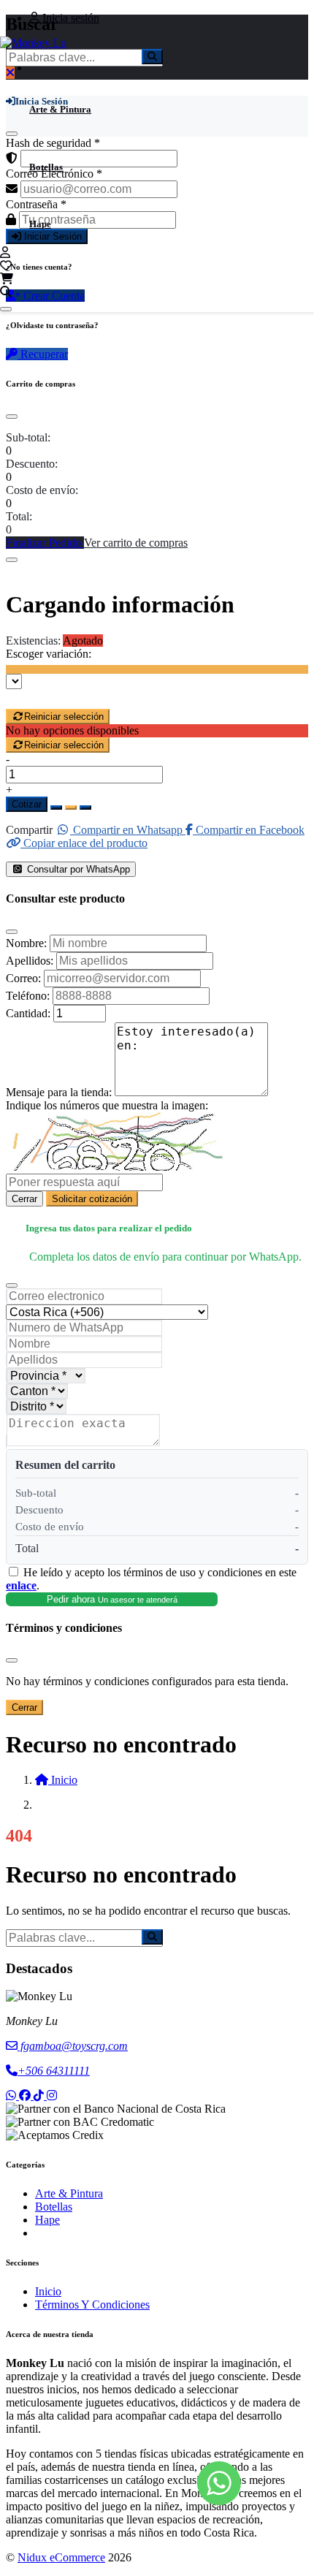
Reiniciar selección (64, 717)
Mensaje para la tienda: (59, 1092)
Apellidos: (30, 961)
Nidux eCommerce (61, 2557)
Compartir (29, 830)
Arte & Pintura (60, 109)
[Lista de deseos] (6, 266)
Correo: (23, 978)
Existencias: (33, 641)
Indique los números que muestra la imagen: (107, 1105)
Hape (40, 224)
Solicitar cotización (92, 1199)
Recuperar (43, 354)
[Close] (12, 417)
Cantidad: (28, 1013)
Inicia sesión (69, 18)
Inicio (48, 2291)
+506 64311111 (54, 2071)
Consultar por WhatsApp (77, 869)
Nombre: (26, 943)
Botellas (46, 167)
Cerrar (24, 1199)
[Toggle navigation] (6, 309)
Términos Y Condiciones (92, 2305)
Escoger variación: (49, 654)
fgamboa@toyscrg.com (73, 2046)
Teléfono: (28, 996)
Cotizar (27, 804)
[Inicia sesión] (5, 252)
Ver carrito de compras (136, 543)
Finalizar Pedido (45, 543)
